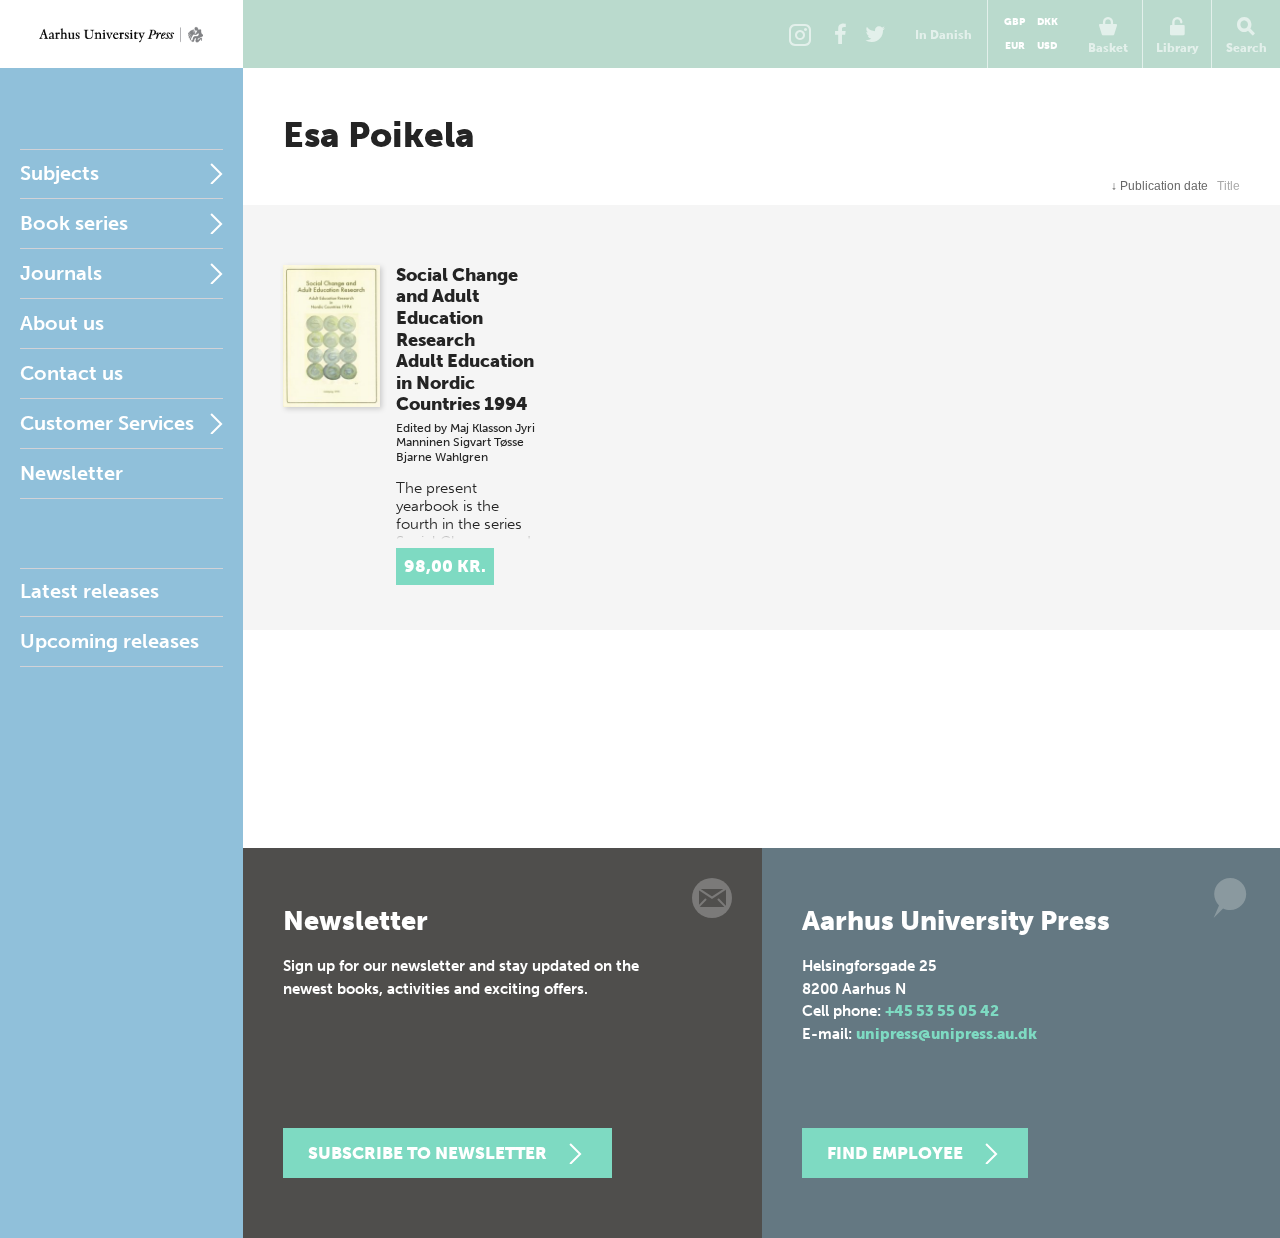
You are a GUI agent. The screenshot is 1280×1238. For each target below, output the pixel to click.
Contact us (71, 373)
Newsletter (71, 473)
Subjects (59, 173)
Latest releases (89, 591)
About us (62, 323)
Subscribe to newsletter (427, 1153)
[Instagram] (800, 34)
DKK (1047, 22)
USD (1047, 46)
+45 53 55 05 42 (942, 1011)
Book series (74, 223)
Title (1228, 186)
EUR (1015, 46)
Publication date (1159, 186)
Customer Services (107, 423)
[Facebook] (840, 34)
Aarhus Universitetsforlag (121, 34)
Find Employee (895, 1153)
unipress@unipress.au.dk (946, 1034)
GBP (1014, 22)
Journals (61, 273)
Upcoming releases (109, 641)
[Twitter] (875, 34)
